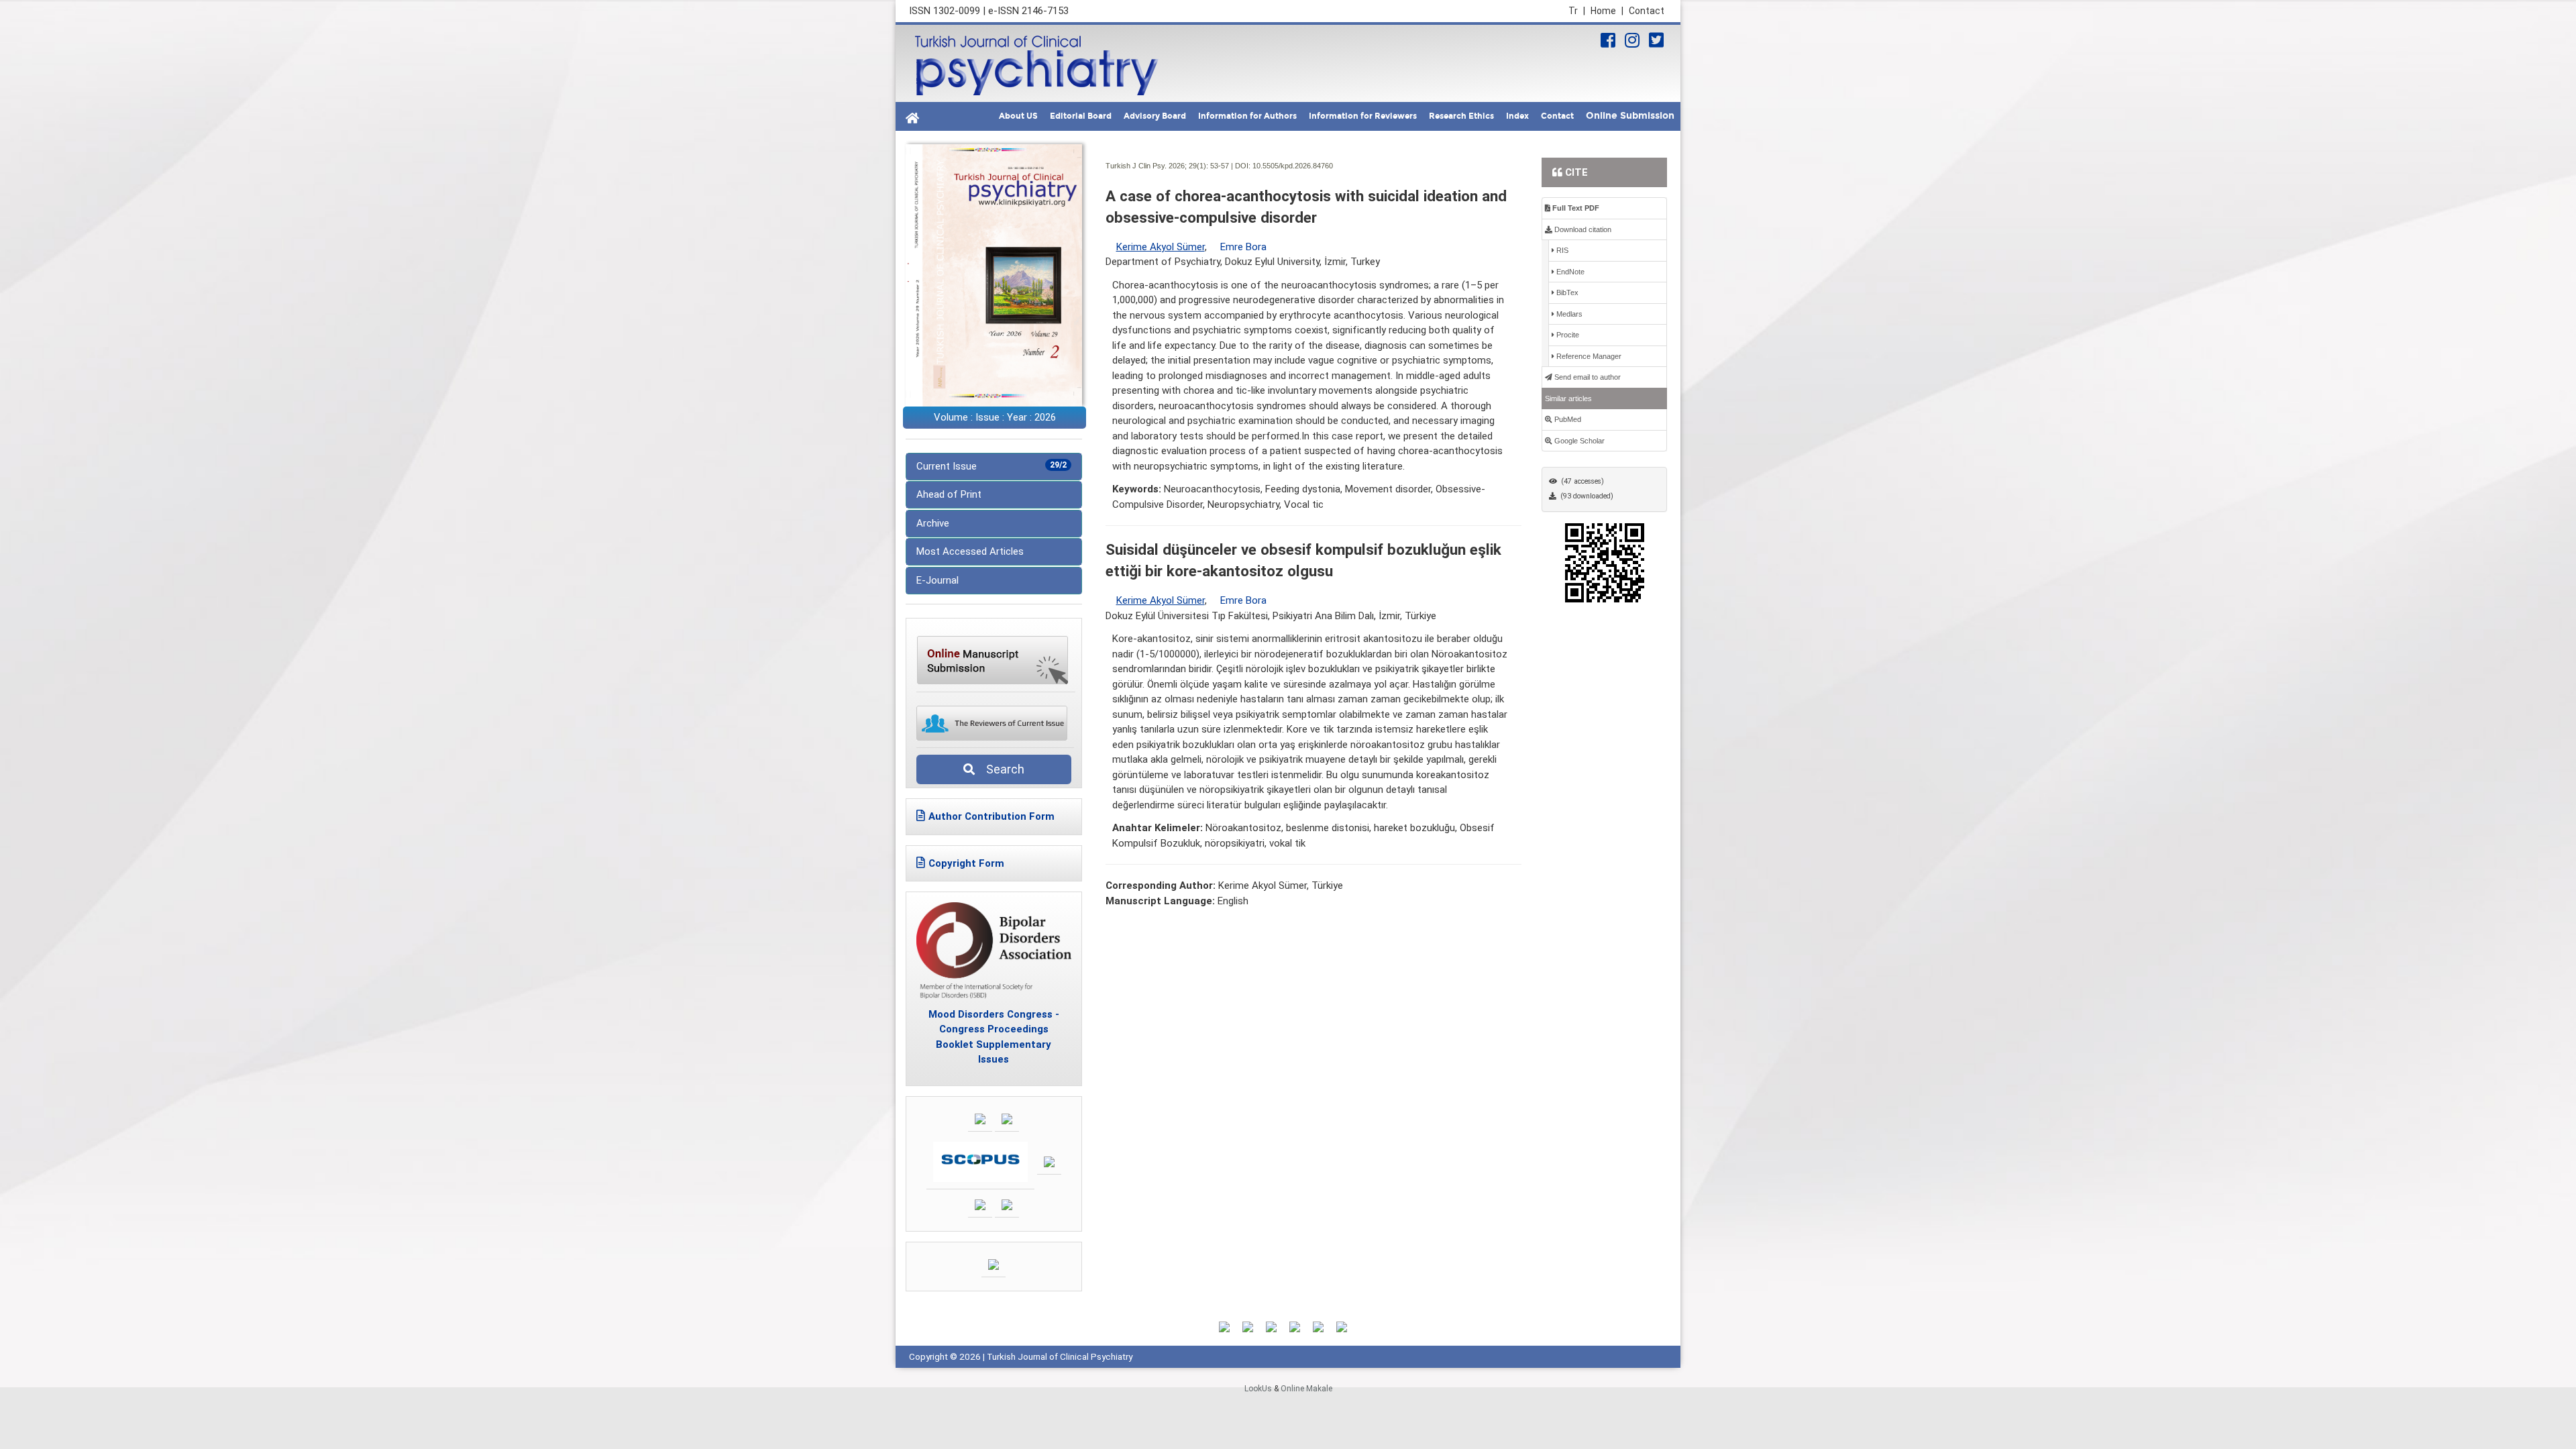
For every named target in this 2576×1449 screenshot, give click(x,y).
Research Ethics (1461, 116)
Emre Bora (1243, 247)
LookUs (1258, 1389)
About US (1018, 116)
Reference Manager (1588, 356)
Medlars (1568, 314)
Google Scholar (1578, 441)
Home (1607, 11)
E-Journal (937, 580)
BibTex (1566, 292)
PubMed (1567, 419)
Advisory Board (1155, 116)
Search (1001, 769)
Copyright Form (966, 863)
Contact (1647, 11)
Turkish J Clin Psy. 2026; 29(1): (1157, 166)
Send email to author (1587, 377)
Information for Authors (1247, 116)
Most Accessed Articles (970, 551)
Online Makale (1306, 1389)
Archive (933, 523)
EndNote (1569, 272)
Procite (1567, 335)
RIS (1561, 250)
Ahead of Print (949, 494)
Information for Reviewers (1363, 116)
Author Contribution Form (991, 816)
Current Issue (991, 466)
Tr (1577, 11)
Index (1517, 116)
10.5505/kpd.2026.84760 (1293, 166)
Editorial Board (1081, 116)
